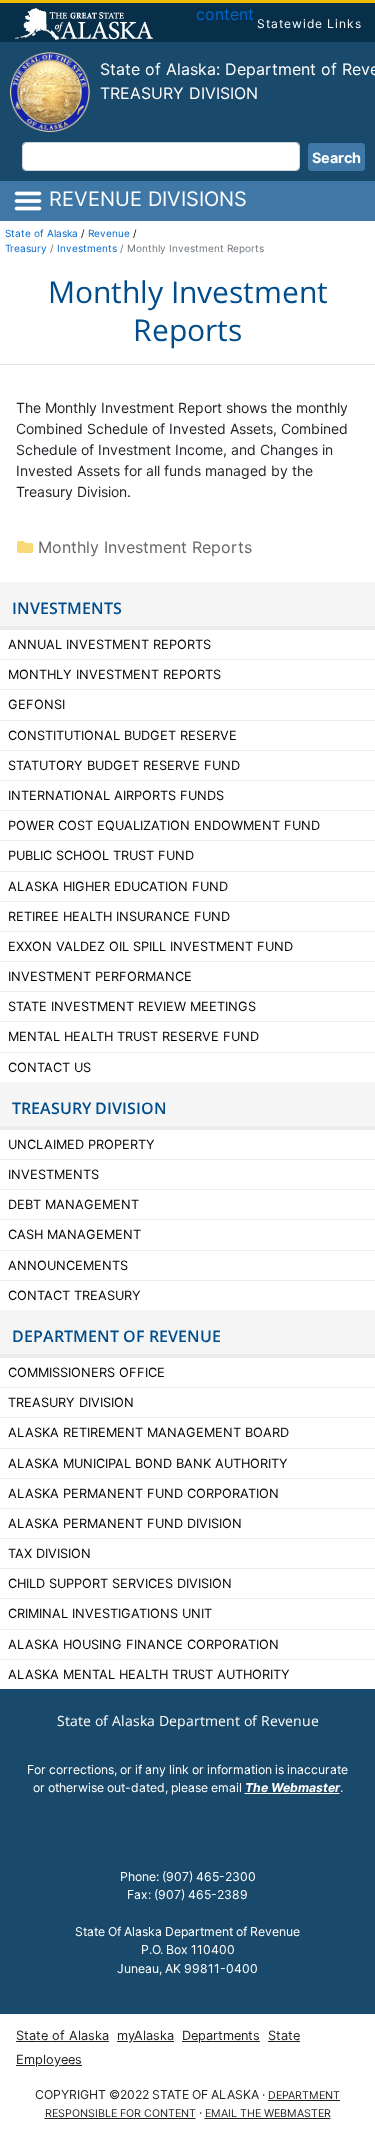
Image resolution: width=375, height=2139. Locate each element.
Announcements (70, 1265)
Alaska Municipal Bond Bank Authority (148, 1463)
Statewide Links (309, 23)
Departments (221, 2035)
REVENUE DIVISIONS (145, 199)
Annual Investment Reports (109, 644)
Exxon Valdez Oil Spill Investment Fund (150, 946)
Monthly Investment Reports (142, 547)
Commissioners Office (86, 1372)
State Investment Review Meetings (132, 1006)
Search (336, 157)
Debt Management (73, 1204)
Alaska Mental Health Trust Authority (149, 1674)
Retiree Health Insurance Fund (119, 916)
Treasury (26, 248)
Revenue (109, 233)
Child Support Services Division (120, 1583)
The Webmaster (292, 1787)
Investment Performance (100, 976)
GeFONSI (36, 704)
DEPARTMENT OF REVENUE (116, 1336)
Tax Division (49, 1553)
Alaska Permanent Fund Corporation (143, 1493)
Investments (87, 248)
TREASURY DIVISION (89, 1108)
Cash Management (74, 1234)
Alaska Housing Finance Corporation (143, 1644)
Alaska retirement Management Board (148, 1432)
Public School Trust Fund (101, 855)
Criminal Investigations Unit (110, 1613)
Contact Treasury (74, 1295)
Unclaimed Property (81, 1144)
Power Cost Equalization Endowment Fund (164, 825)
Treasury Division (179, 93)
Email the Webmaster (268, 2113)
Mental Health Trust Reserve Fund (133, 1036)
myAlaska (145, 2035)
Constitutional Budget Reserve (122, 735)
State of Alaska (87, 26)
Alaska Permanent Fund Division (125, 1523)
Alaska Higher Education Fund (118, 886)
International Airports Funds (116, 795)
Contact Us (49, 1067)
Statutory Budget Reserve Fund (124, 765)
